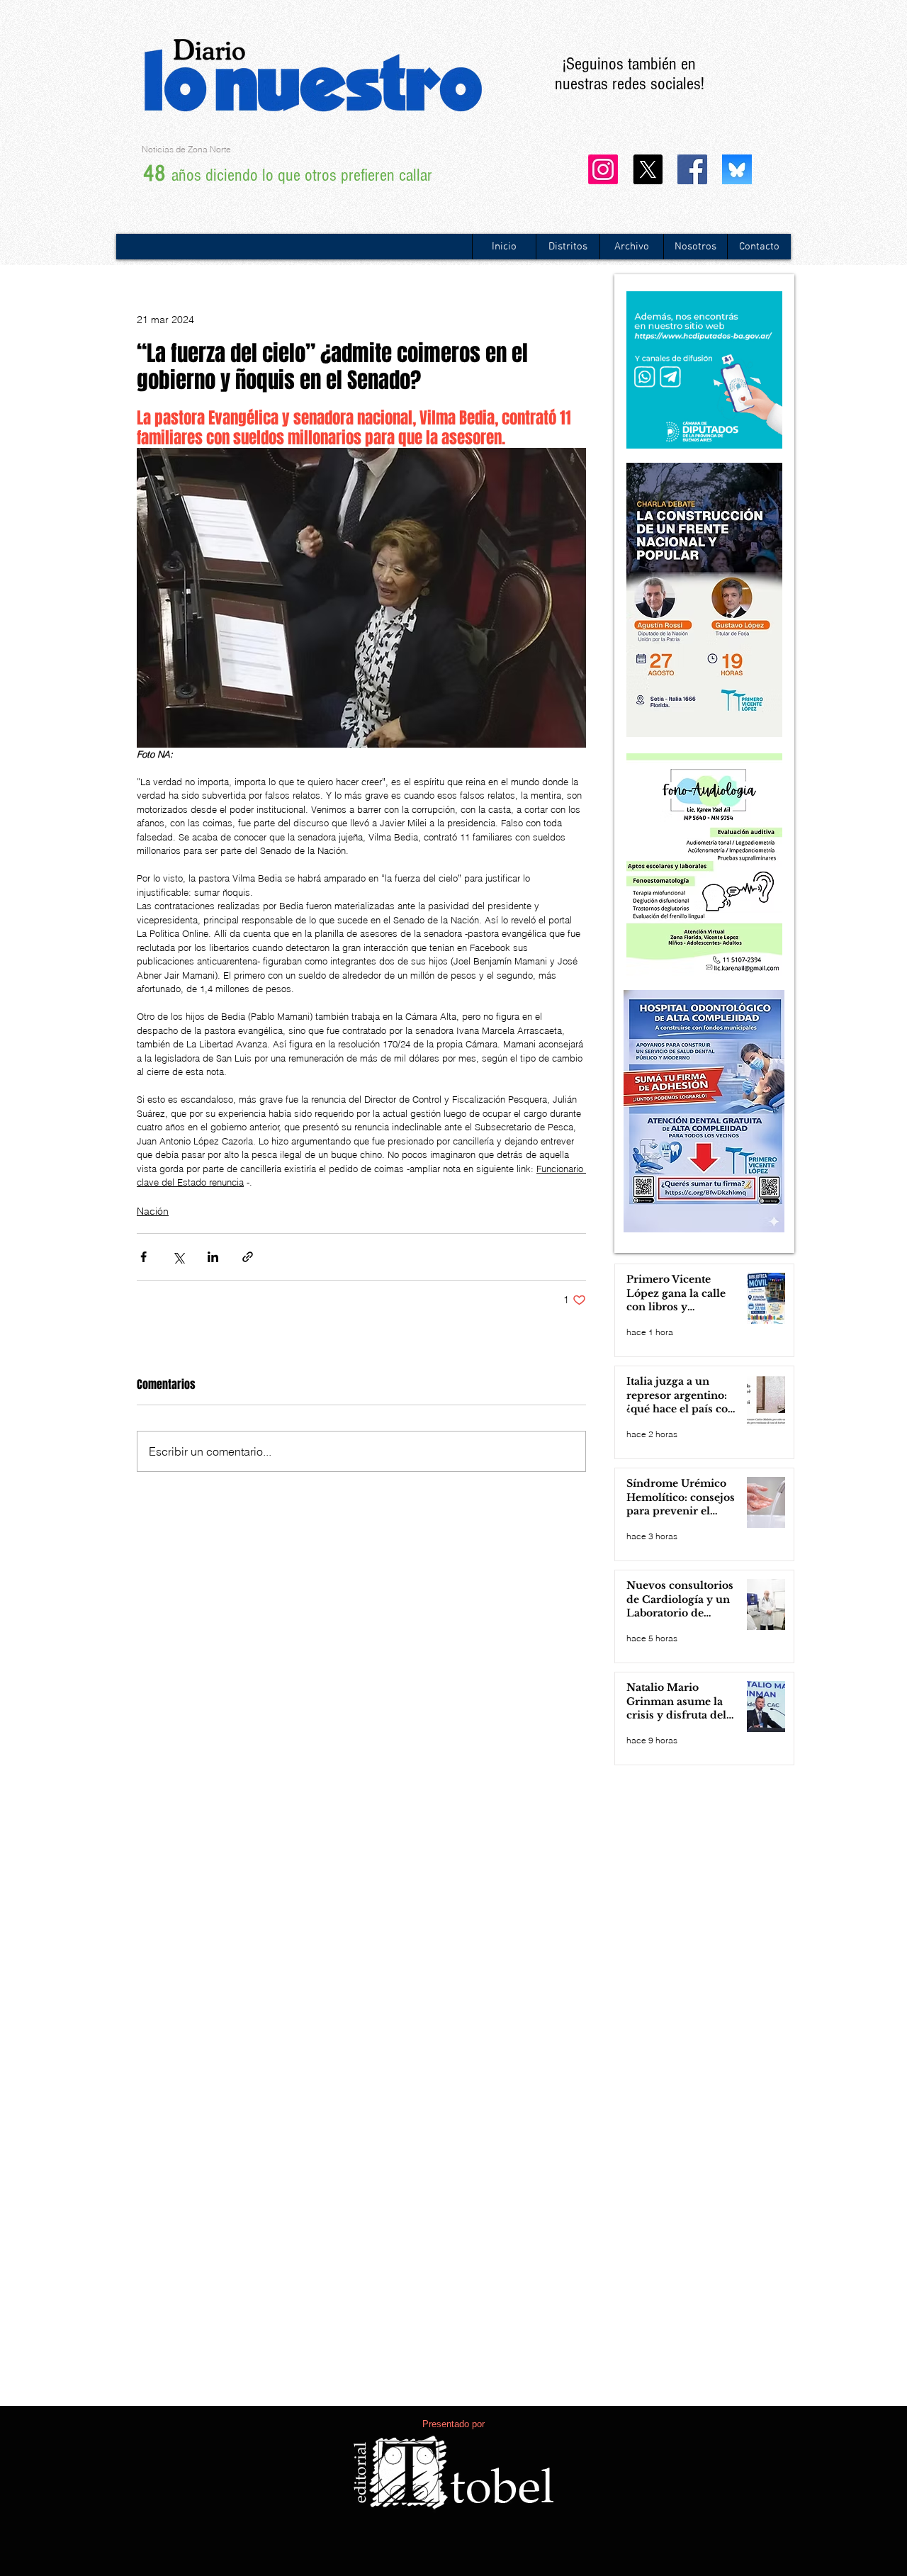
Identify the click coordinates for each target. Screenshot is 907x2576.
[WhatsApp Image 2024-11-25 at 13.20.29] (737, 169)
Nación (153, 1211)
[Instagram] (603, 169)
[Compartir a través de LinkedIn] (213, 1257)
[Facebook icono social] (692, 169)
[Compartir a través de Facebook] (143, 1257)
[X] (648, 169)
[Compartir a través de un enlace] (248, 1257)
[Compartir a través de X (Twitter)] (178, 1257)
